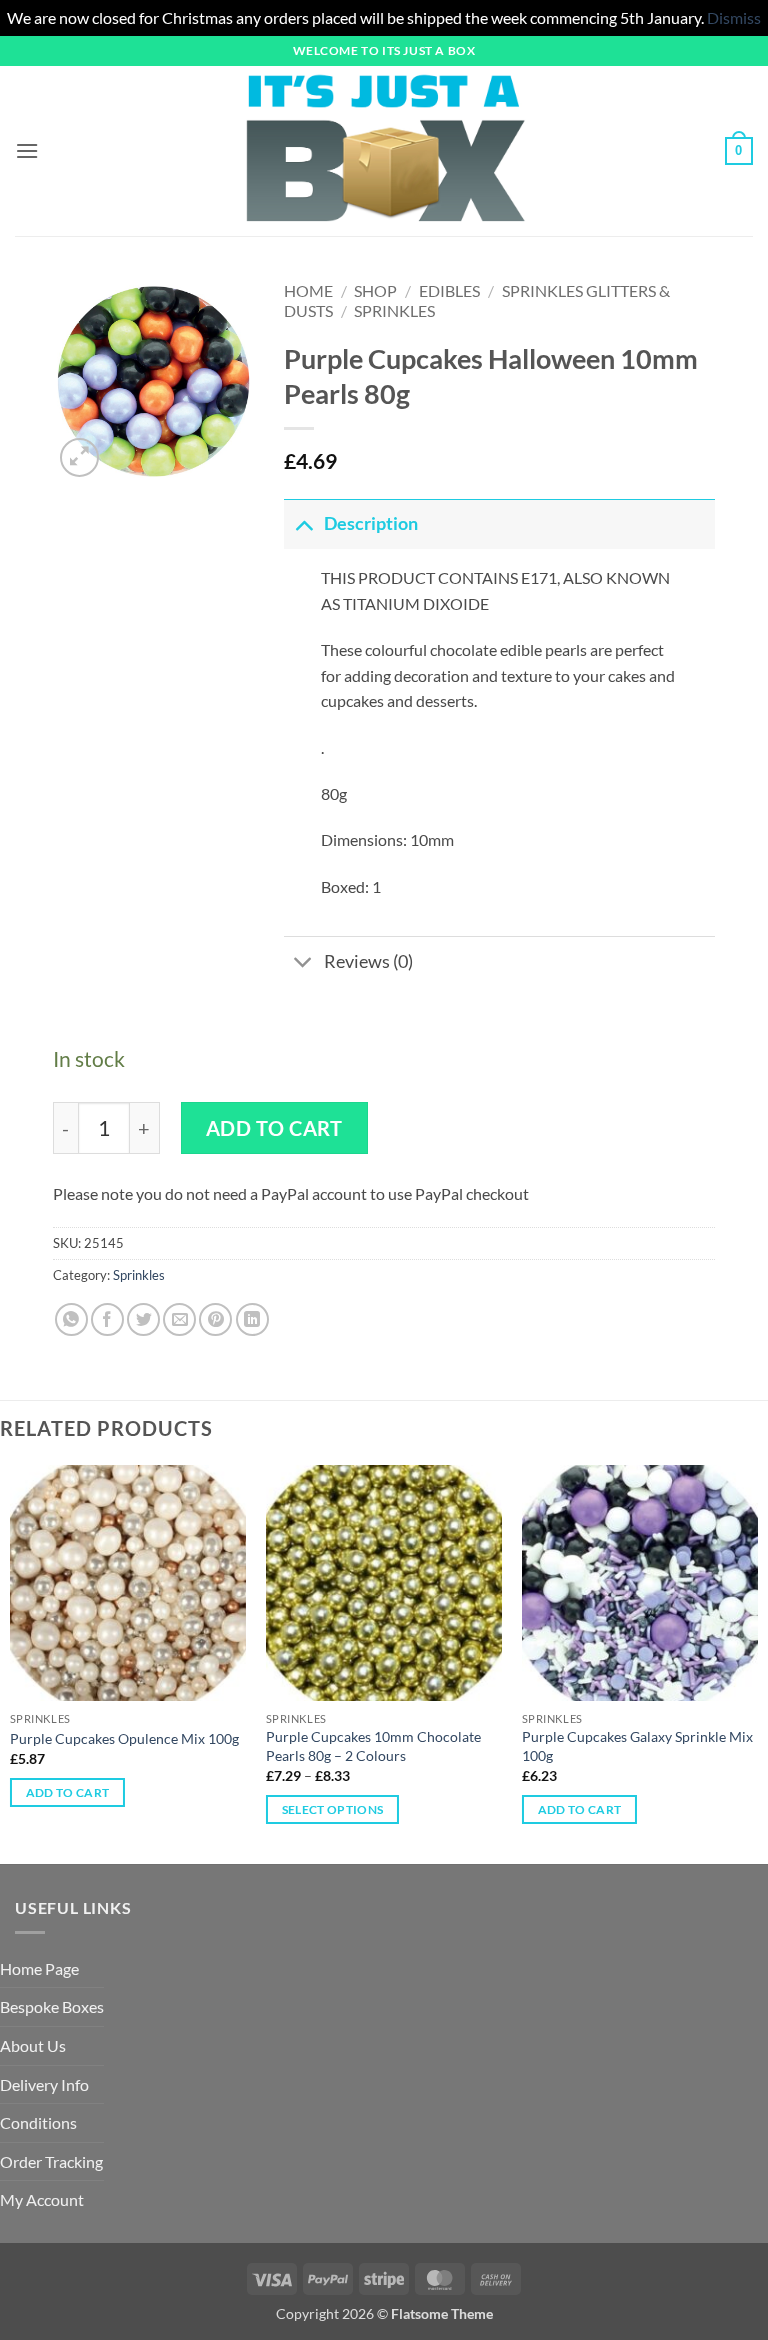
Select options (333, 1809)
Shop (375, 290)
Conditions (38, 2122)
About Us (33, 2045)
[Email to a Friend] (179, 1319)
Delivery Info (44, 2084)
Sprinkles (394, 310)
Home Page (39, 1968)
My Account (42, 2199)
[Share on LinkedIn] (252, 1319)
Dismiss (734, 17)
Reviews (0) (368, 961)
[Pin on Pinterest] (215, 1319)
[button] (27, 150)
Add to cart (274, 1128)
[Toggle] (303, 523)
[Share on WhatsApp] (71, 1319)
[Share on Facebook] (107, 1319)
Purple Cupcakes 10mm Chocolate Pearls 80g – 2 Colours (373, 1746)
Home (308, 290)
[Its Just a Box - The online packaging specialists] (384, 151)
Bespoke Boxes (52, 2006)
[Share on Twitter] (143, 1319)
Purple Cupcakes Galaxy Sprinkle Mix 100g (637, 1746)
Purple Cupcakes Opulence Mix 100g (124, 1738)
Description (371, 523)
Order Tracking (51, 2161)
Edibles (449, 290)
